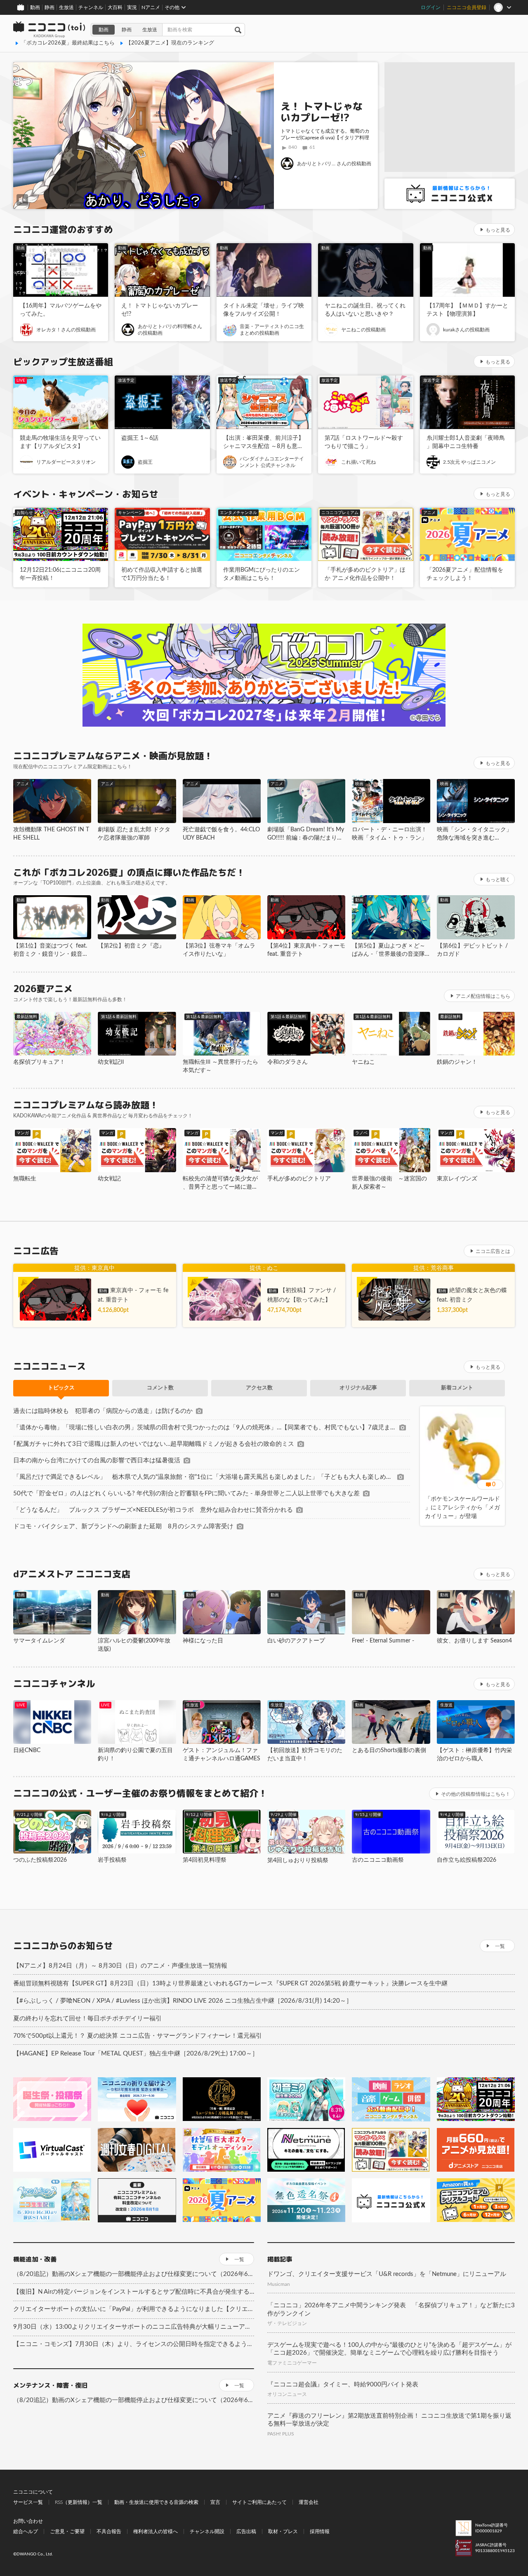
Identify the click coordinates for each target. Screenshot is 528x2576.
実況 (132, 7)
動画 (35, 7)
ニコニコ (49, 30)
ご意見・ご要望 (67, 2531)
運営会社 (309, 2502)
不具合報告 (109, 2531)
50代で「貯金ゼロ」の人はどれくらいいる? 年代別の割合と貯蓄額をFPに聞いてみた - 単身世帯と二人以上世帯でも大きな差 (186, 1493)
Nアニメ (151, 7)
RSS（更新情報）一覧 (79, 2502)
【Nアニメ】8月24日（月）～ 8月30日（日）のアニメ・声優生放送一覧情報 (120, 1966)
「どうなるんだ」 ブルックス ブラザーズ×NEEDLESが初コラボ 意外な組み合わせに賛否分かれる (153, 1510)
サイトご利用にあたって (259, 2502)
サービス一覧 (28, 2502)
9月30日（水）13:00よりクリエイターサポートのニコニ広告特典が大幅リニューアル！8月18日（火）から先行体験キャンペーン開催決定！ (134, 2327)
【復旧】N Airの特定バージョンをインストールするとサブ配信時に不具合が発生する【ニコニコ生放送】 (134, 2292)
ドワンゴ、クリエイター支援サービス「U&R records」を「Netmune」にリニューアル (387, 2274)
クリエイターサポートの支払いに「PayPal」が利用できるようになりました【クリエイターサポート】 (134, 2309)
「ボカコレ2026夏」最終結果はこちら (68, 43)
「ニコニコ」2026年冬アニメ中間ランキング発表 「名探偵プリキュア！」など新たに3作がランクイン (391, 2310)
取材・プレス (283, 2531)
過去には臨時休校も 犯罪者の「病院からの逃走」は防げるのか (103, 1411)
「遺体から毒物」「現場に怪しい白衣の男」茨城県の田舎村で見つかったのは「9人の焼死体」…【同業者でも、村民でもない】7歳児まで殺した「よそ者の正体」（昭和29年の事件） (205, 1428)
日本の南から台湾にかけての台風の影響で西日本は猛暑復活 (97, 1460)
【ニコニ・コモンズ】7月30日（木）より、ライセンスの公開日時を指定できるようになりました (134, 2344)
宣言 (215, 2502)
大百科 (115, 7)
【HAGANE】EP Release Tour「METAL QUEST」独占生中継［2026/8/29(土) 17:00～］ (136, 2054)
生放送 (66, 7)
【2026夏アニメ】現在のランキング (170, 43)
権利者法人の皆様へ (156, 2531)
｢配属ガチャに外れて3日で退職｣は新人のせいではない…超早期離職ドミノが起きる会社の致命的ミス (154, 1444)
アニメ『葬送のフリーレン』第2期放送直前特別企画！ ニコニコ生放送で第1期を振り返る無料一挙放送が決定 (389, 2420)
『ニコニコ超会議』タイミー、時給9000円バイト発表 (343, 2385)
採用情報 (320, 2531)
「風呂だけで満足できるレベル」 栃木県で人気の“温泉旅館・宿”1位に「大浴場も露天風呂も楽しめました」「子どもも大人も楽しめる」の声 (204, 1477)
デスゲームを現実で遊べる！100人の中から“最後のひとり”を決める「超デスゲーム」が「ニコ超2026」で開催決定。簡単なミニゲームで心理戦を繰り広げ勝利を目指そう (389, 2349)
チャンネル (91, 7)
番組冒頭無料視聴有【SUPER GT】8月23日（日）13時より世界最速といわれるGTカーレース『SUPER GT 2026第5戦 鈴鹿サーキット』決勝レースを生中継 (230, 1984)
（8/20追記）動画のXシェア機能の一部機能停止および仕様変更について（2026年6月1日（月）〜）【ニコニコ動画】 (134, 2274)
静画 (49, 7)
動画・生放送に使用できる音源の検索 (156, 2502)
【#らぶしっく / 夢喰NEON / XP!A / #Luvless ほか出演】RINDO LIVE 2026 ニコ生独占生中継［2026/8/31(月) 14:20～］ (183, 2001)
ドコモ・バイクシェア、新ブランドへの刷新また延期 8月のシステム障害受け (123, 1526)
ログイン (431, 7)
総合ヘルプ (26, 2531)
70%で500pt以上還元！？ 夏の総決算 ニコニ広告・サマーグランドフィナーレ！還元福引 (138, 2036)
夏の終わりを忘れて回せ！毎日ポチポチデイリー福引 (87, 2019)
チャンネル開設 (207, 2531)
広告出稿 (246, 2531)
